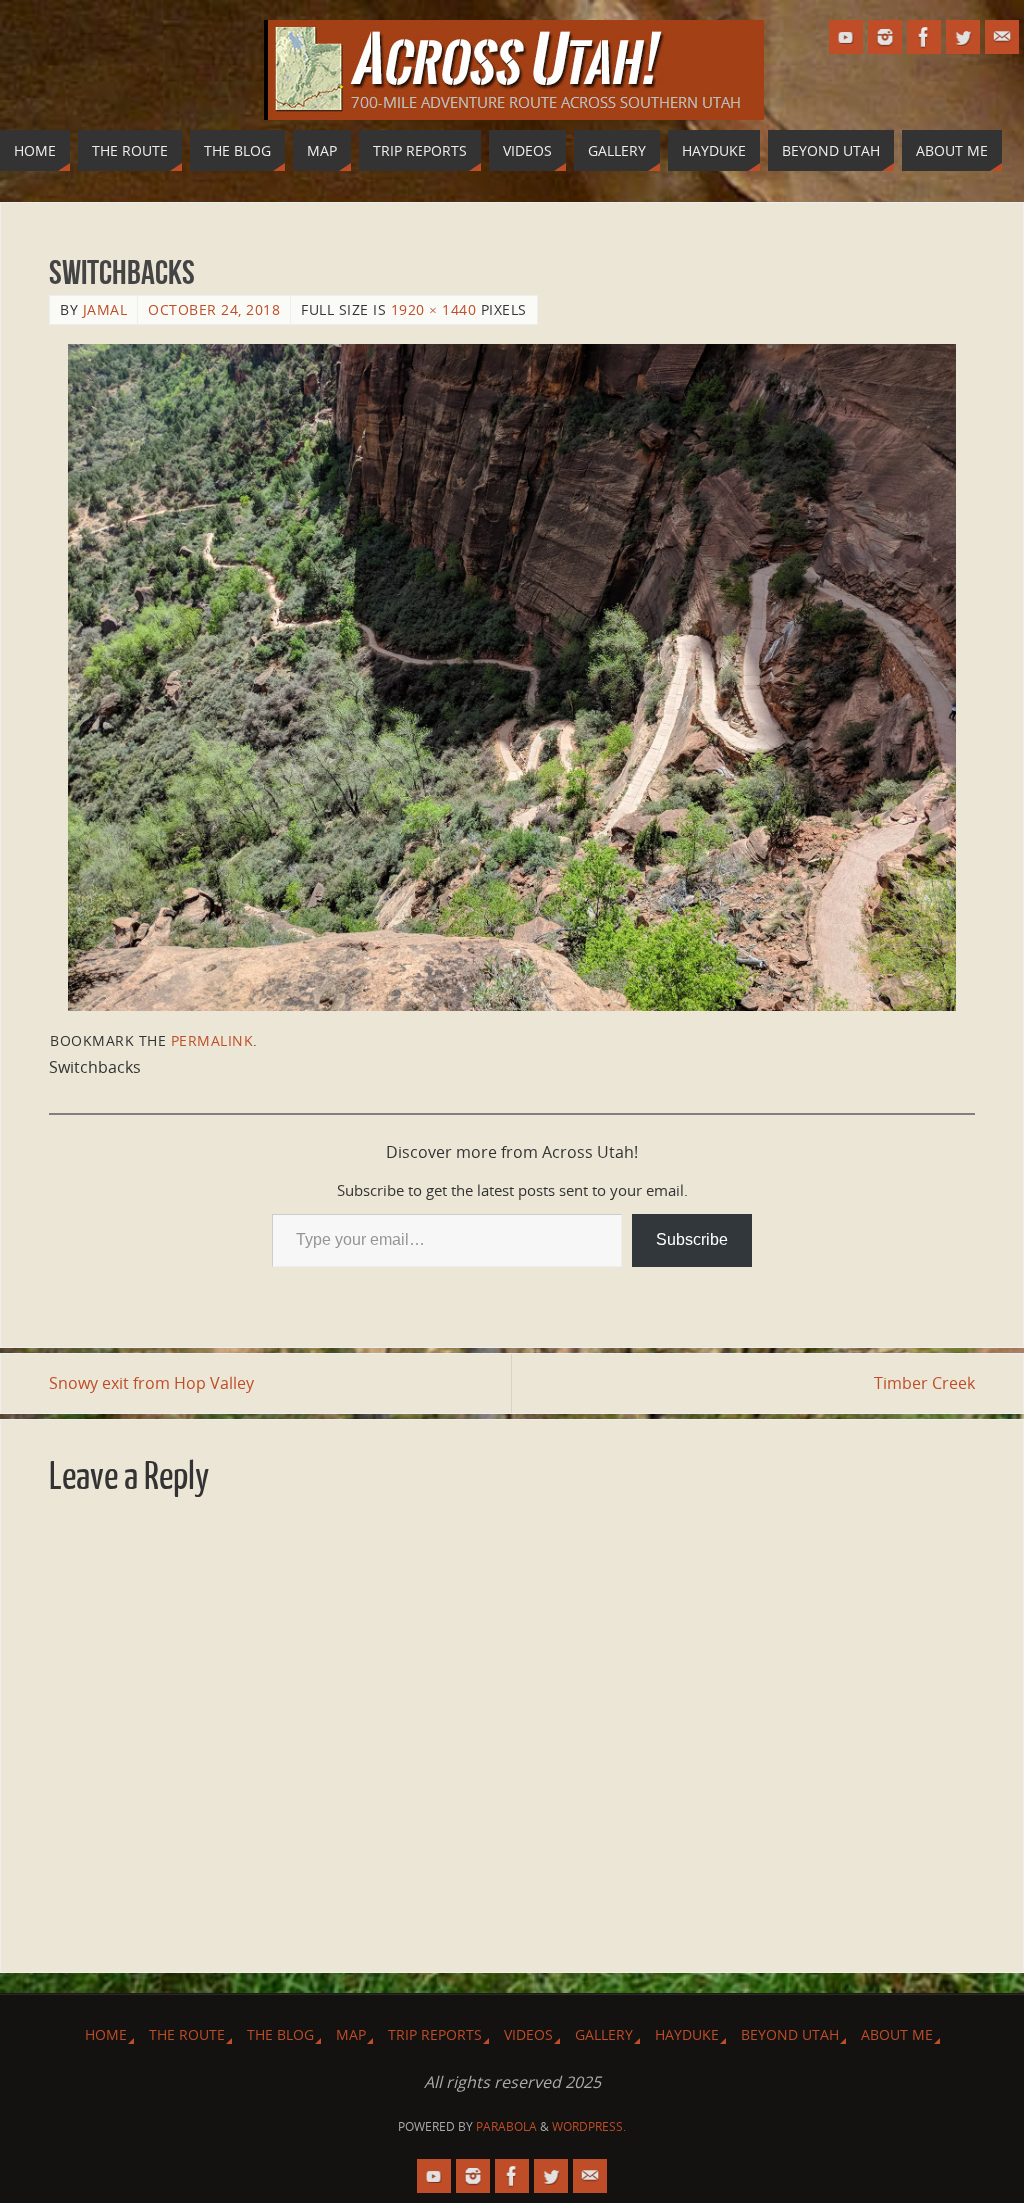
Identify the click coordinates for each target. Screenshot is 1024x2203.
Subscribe (692, 1239)
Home (106, 2034)
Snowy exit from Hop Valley (151, 1383)
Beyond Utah (790, 2034)
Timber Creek (924, 1383)
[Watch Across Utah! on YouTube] (846, 37)
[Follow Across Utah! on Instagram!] (885, 37)
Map (351, 2034)
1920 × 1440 (434, 309)
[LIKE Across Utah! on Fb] (924, 37)
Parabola (506, 2126)
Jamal (105, 309)
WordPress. (589, 2126)
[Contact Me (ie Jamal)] (1002, 37)
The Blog (280, 2034)
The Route (187, 2034)
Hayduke (687, 2034)
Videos (528, 2034)
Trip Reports (435, 2034)
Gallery (604, 2034)
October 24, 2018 (214, 309)
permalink (212, 1040)
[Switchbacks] (512, 677)
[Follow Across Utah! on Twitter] (963, 37)
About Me (897, 2034)
